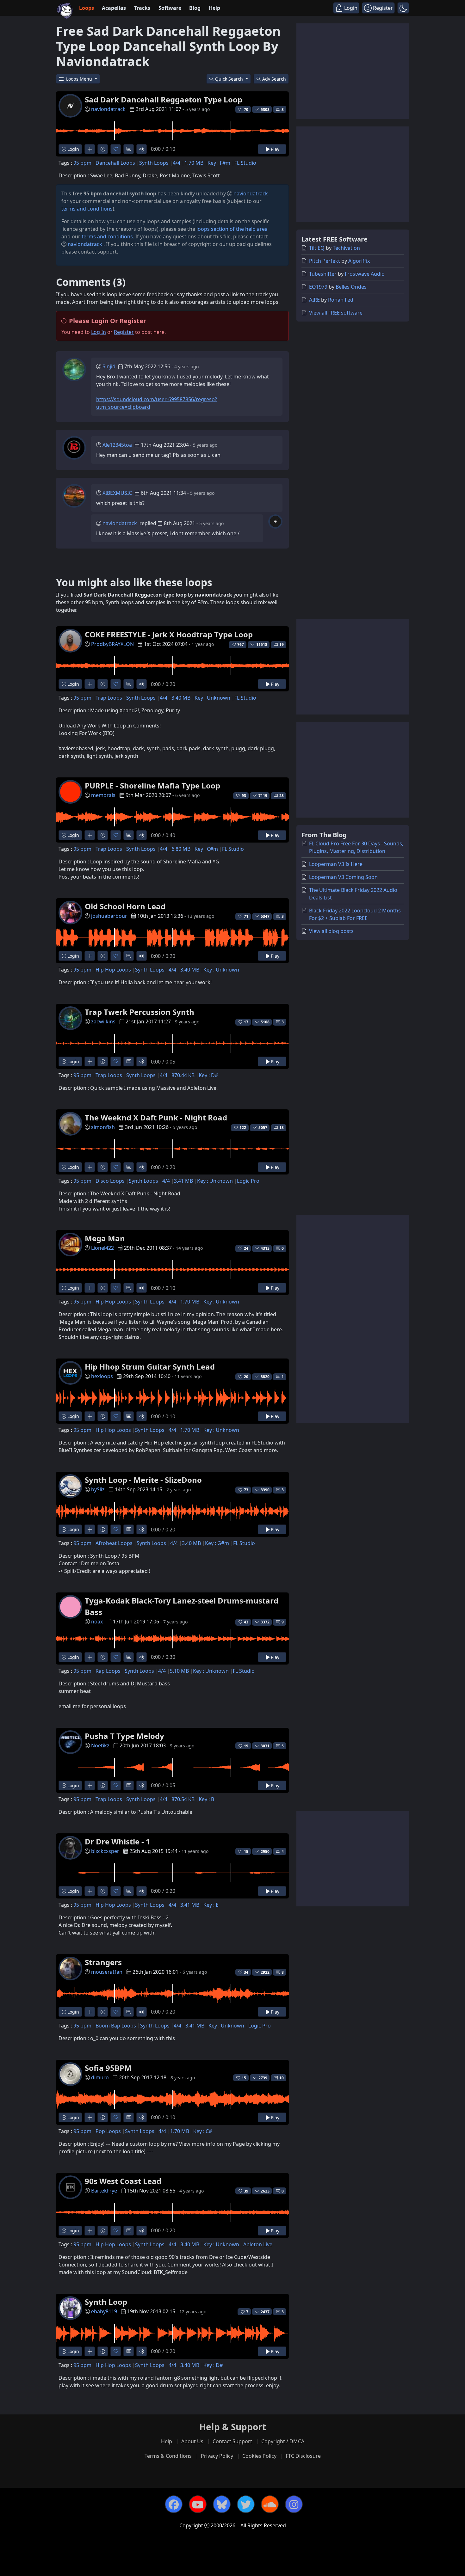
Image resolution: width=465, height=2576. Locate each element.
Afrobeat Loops (114, 1543)
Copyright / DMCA (283, 2441)
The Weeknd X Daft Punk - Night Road (156, 1117)
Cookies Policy (259, 2456)
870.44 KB (183, 1075)
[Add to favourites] (116, 149)
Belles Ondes (351, 287)
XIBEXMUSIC (117, 493)
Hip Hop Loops (113, 970)
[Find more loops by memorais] (90, 835)
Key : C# (203, 2131)
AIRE (314, 300)
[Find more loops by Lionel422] (90, 1288)
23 (282, 796)
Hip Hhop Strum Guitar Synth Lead (150, 1367)
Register (124, 332)
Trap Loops (109, 698)
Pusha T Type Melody (124, 1736)
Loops (87, 8)
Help (214, 8)
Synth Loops (154, 163)
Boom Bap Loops (116, 2026)
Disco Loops (110, 1181)
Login (73, 149)
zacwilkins (103, 1021)
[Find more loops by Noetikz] (90, 1785)
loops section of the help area (232, 229)
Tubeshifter (323, 274)
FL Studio (245, 163)
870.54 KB (183, 1799)
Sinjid (109, 366)
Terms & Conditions (168, 2456)
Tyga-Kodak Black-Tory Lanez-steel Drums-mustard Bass (182, 1606)
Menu (80, 79)
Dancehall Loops (115, 163)
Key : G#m (217, 1543)
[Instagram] (294, 2504)
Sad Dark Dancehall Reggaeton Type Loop (164, 99)
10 (282, 2078)
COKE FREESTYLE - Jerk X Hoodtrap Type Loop (169, 634)
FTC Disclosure (303, 2456)
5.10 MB (179, 1671)
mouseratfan (107, 1972)
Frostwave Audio (365, 274)
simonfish (103, 1127)
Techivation (346, 248)
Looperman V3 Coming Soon (343, 877)
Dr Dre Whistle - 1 (118, 1841)
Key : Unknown (212, 698)
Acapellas (114, 8)
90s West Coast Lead (123, 2181)
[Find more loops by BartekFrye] (90, 2231)
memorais (103, 795)
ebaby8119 (104, 2311)
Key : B (206, 1799)
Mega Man (105, 1238)
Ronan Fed (341, 300)
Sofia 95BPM (108, 2068)
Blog (195, 8)
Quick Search (230, 79)
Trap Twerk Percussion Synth (139, 1012)
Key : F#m (219, 163)
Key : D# (208, 1075)
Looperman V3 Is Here (336, 864)
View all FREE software (336, 313)
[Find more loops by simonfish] (90, 1167)
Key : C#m (206, 849)
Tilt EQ (317, 248)
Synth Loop (106, 2302)
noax (97, 1622)
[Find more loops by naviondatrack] (90, 149)
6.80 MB (181, 849)
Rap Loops (108, 1671)
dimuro (100, 2077)
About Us (192, 2441)
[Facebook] (174, 2504)
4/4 (177, 163)
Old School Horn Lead (125, 906)
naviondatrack (108, 109)
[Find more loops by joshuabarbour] (90, 956)
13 (282, 1128)
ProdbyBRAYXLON (112, 644)
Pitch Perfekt (325, 261)
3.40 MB (181, 698)
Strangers (103, 1962)
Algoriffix (359, 261)
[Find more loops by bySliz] (90, 1529)
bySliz (98, 1489)
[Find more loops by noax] (90, 1657)
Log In (99, 332)
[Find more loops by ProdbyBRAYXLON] (90, 684)
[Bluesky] (222, 2504)
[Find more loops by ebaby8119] (90, 2351)
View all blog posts (331, 931)
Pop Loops (108, 2131)
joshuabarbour (109, 916)
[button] (403, 8)
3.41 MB (183, 1181)
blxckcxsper (105, 1851)
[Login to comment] (129, 149)
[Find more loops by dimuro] (90, 2117)
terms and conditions (87, 209)
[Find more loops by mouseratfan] (90, 2012)
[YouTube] (198, 2504)
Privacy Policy (217, 2456)
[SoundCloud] (270, 2504)
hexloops (102, 1376)
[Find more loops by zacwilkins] (90, 1061)
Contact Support (232, 2441)
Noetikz (100, 1745)
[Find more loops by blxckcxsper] (90, 1891)
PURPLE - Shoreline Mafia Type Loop (152, 785)
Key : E (211, 1905)
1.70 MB (194, 163)
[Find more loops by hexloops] (90, 1416)
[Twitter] (246, 2504)
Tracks (142, 8)
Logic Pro (248, 1181)
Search (274, 79)
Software (170, 8)
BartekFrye (104, 2191)
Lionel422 (102, 1248)
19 (282, 644)
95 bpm (82, 163)
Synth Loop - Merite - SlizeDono (143, 1480)
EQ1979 (318, 287)
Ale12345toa (117, 445)
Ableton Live (258, 2244)
